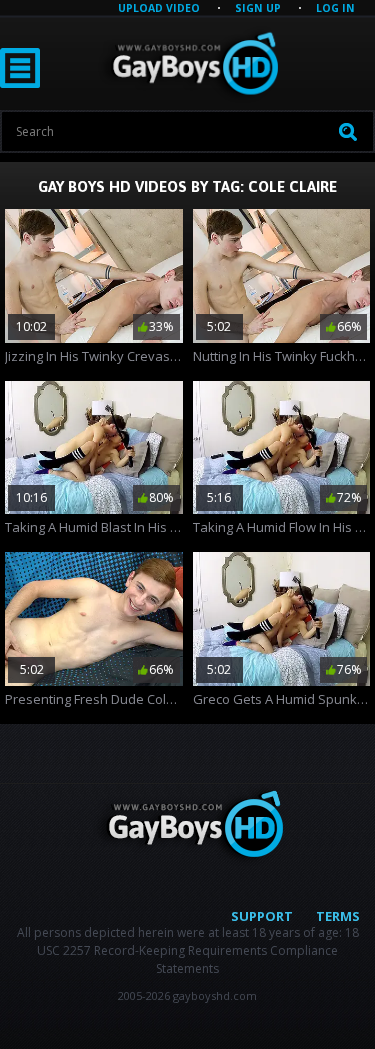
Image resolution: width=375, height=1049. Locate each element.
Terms (338, 916)
